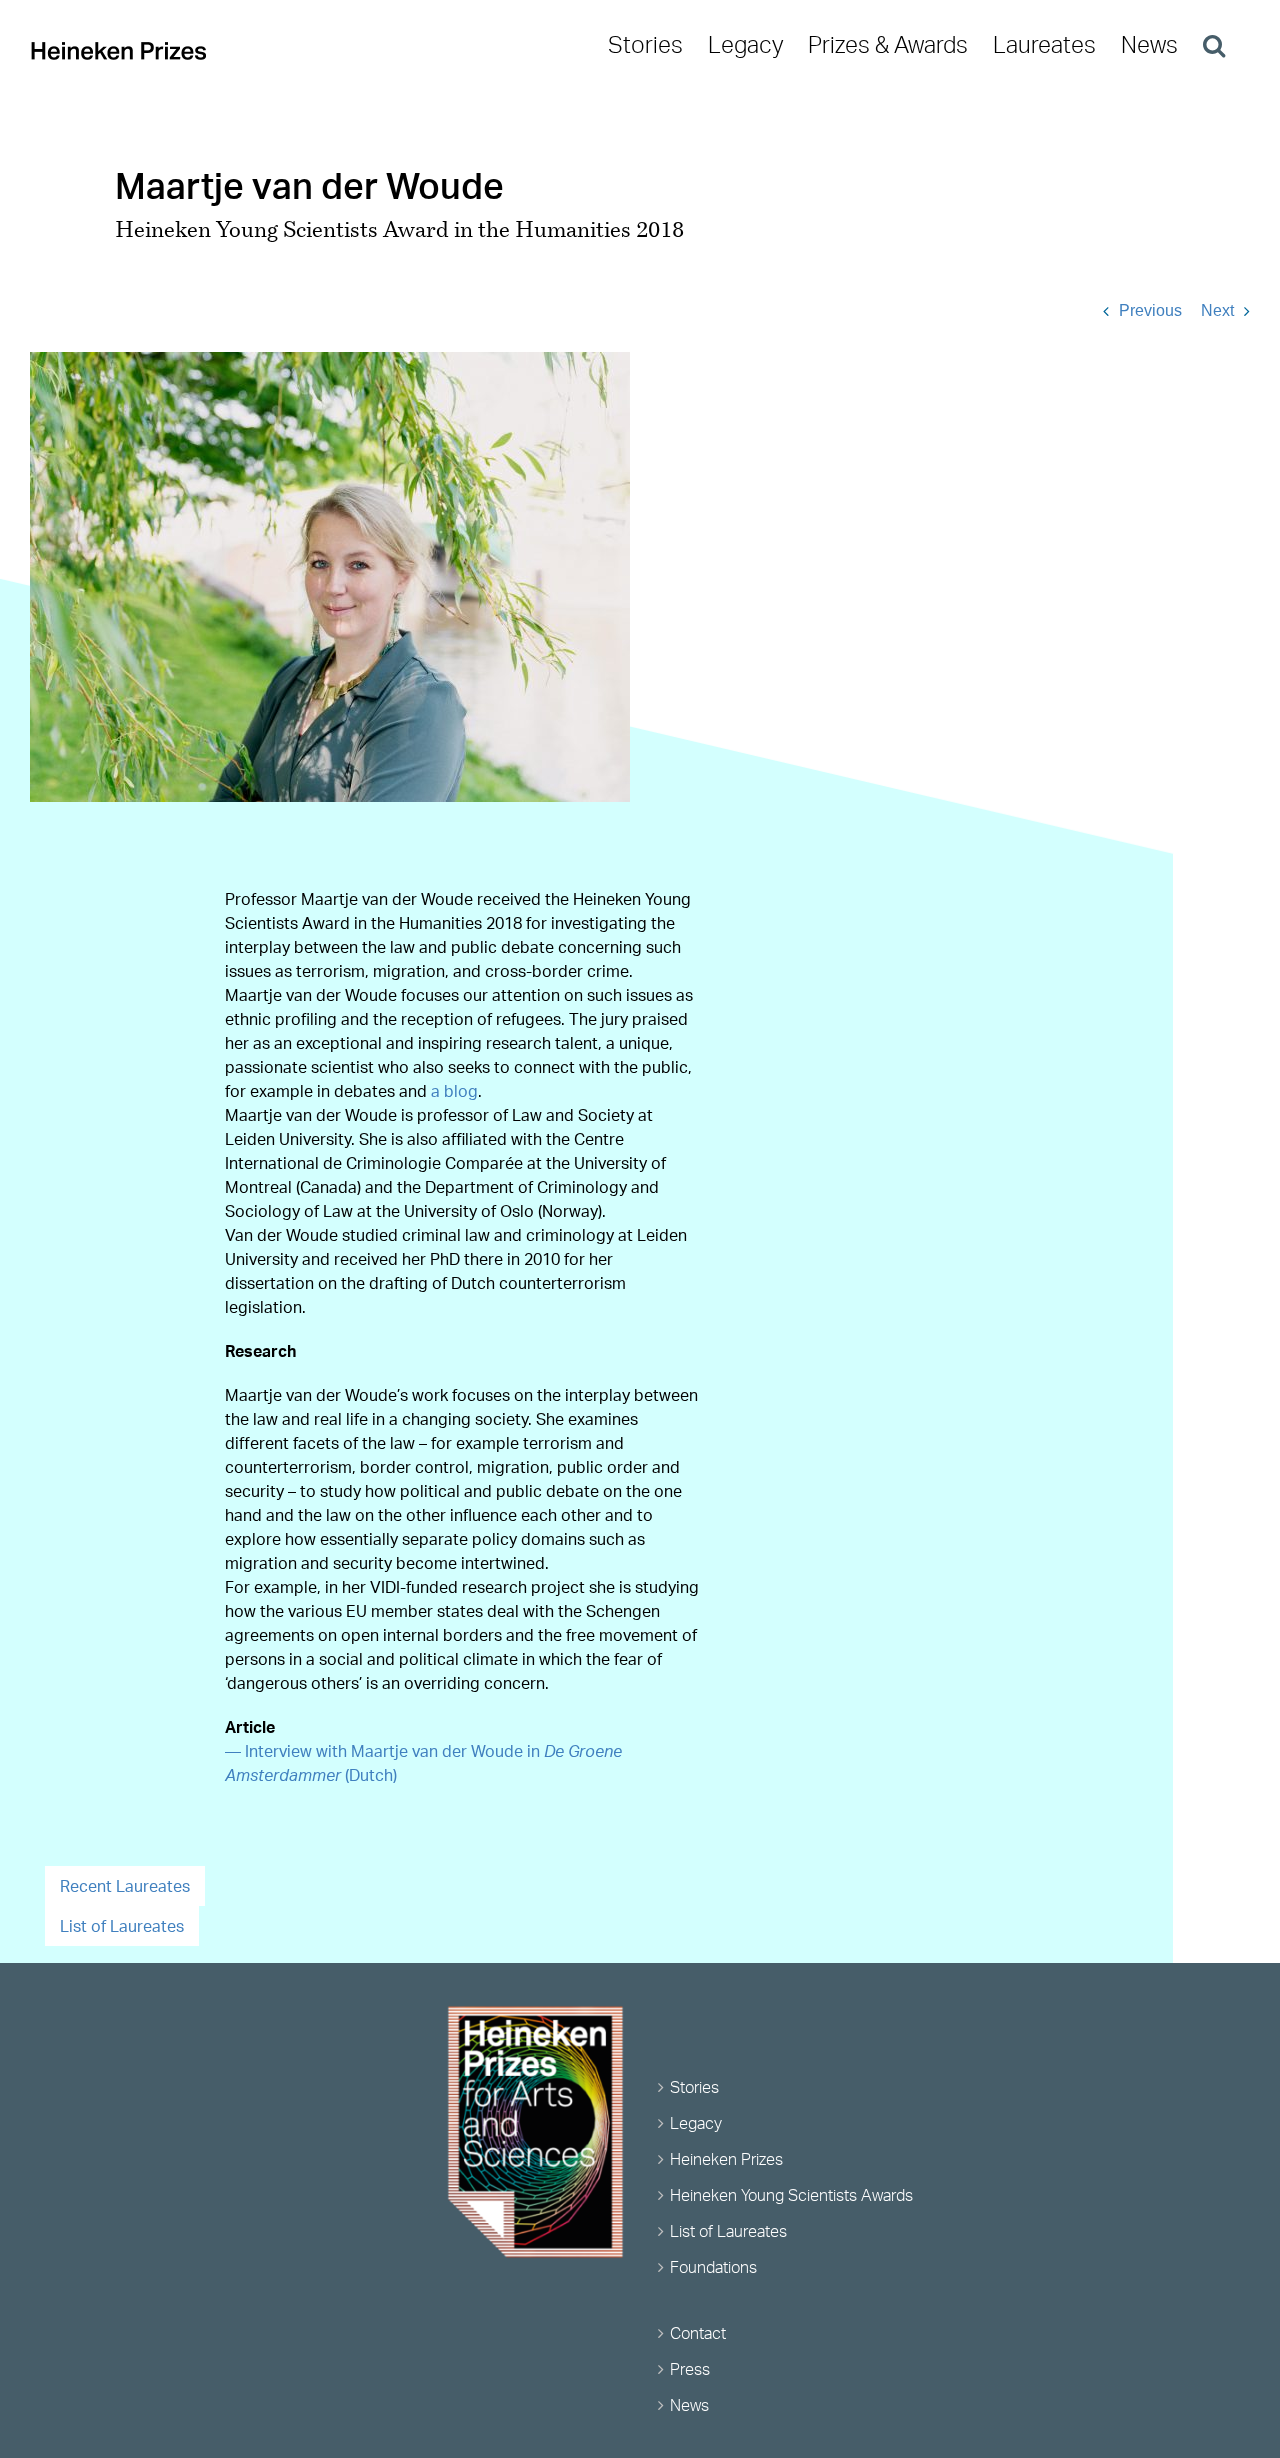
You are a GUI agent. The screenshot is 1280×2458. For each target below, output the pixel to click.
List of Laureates (122, 1926)
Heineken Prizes (726, 2159)
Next (1217, 310)
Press (690, 2369)
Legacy (696, 2123)
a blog (454, 1091)
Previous (1150, 310)
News (689, 2405)
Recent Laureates (125, 1886)
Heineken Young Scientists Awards (791, 2195)
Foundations (713, 2267)
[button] (1214, 45)
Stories (694, 2087)
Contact (698, 2333)
